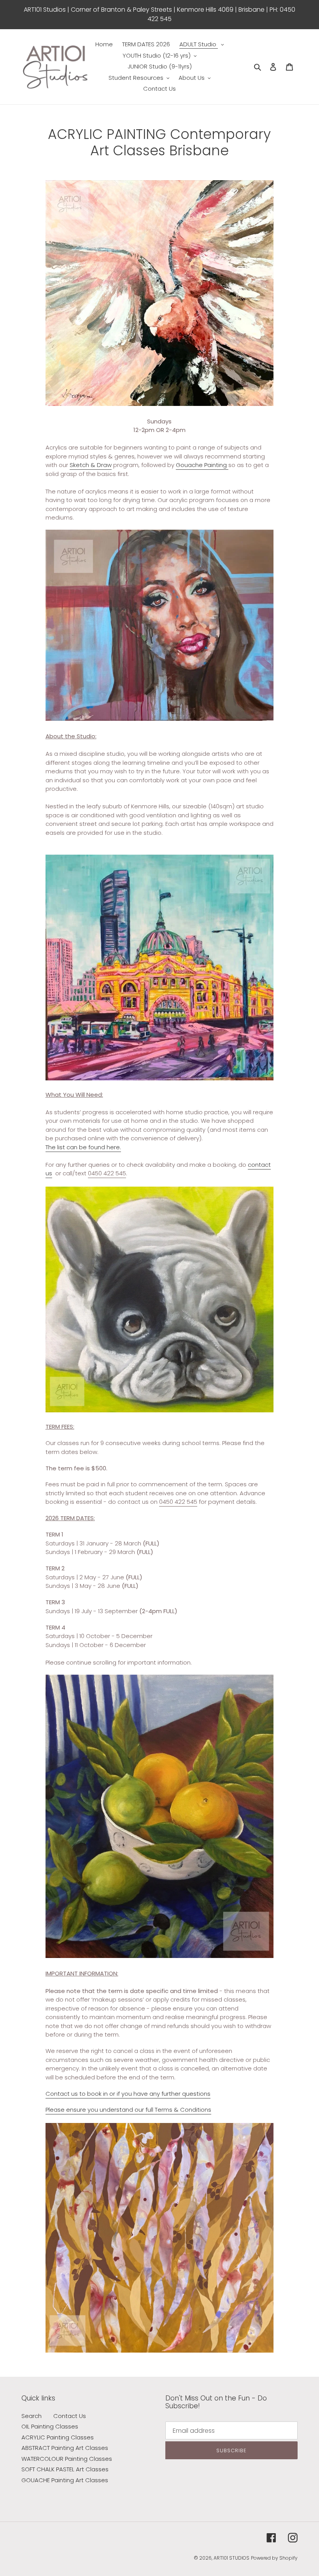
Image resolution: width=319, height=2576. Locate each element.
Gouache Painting (202, 465)
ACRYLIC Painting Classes (58, 2437)
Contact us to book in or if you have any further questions (128, 2094)
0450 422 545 (107, 1173)
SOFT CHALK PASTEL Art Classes (65, 2469)
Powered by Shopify (274, 2558)
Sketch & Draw (91, 465)
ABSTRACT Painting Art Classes (65, 2448)
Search (32, 2416)
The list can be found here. (83, 1147)
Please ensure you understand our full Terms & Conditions (128, 2110)
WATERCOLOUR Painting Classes (67, 2459)
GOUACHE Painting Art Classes (65, 2480)
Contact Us (70, 2416)
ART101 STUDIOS (231, 2558)
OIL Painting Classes (50, 2426)
